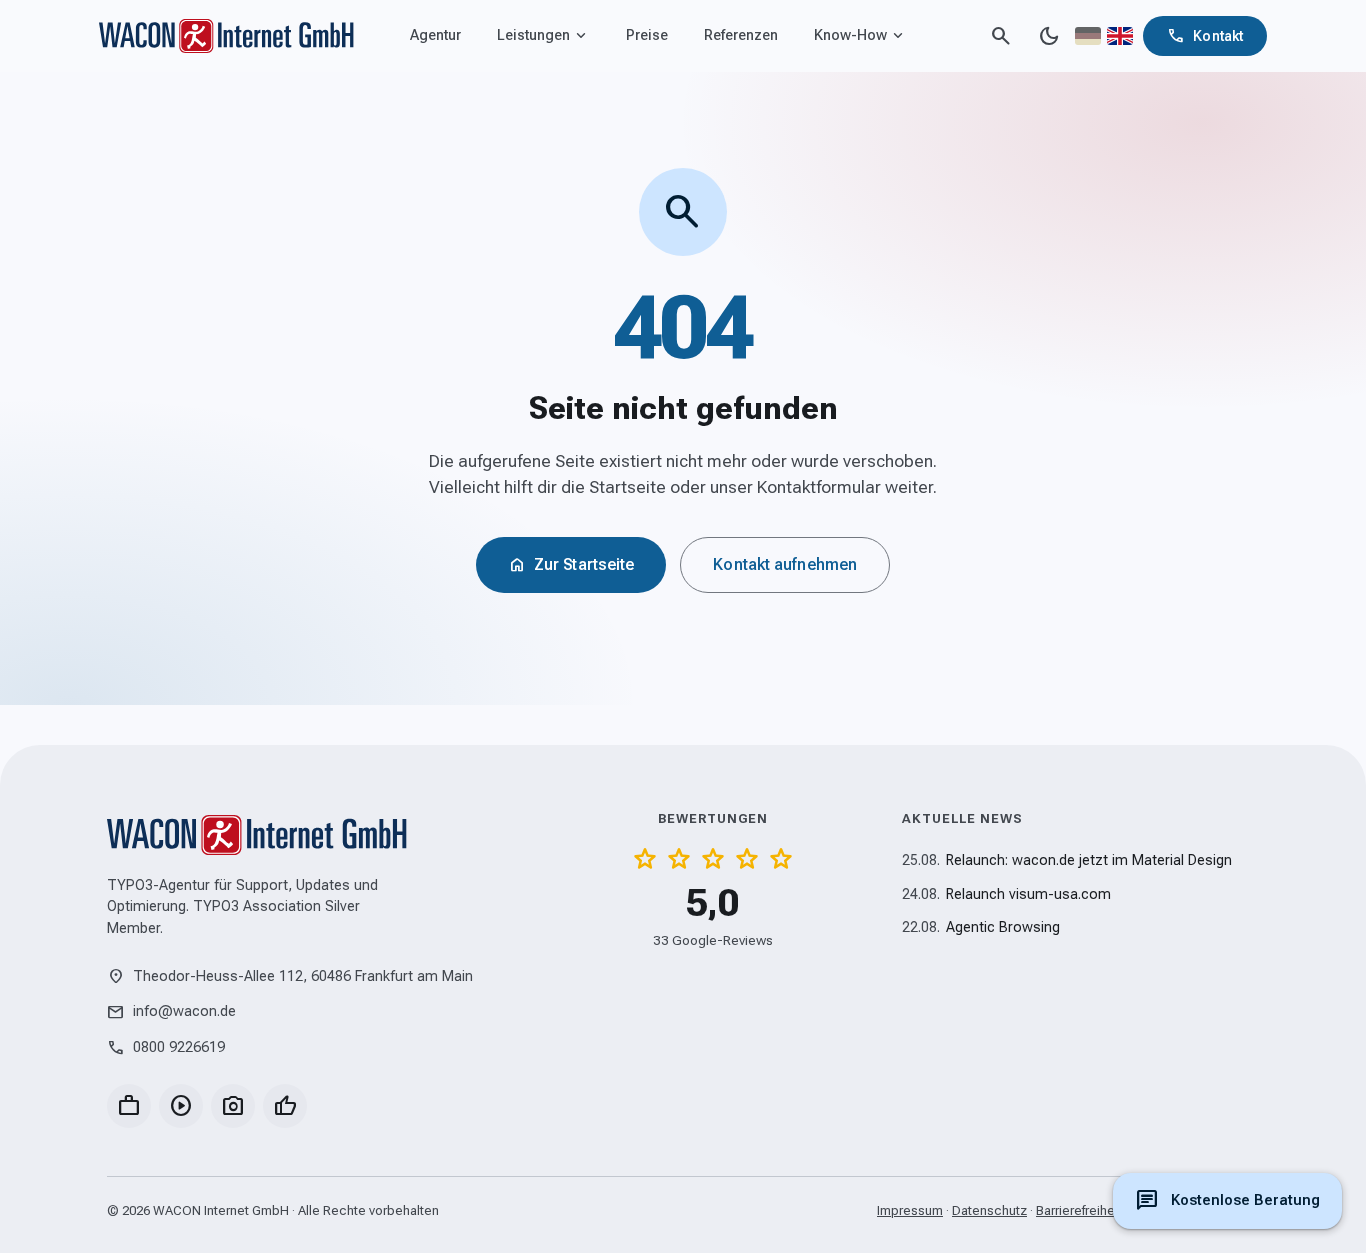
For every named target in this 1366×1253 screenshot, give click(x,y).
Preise (647, 35)
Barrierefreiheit (1079, 1210)
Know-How (860, 36)
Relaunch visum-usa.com (1006, 894)
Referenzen (741, 35)
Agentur (435, 35)
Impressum (910, 1210)
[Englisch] (1120, 36)
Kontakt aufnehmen (785, 564)
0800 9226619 (166, 1048)
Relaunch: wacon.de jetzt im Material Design (1067, 860)
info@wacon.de (171, 1012)
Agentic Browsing (981, 927)
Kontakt (1205, 36)
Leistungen (543, 36)
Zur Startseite (571, 565)
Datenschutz (989, 1210)
